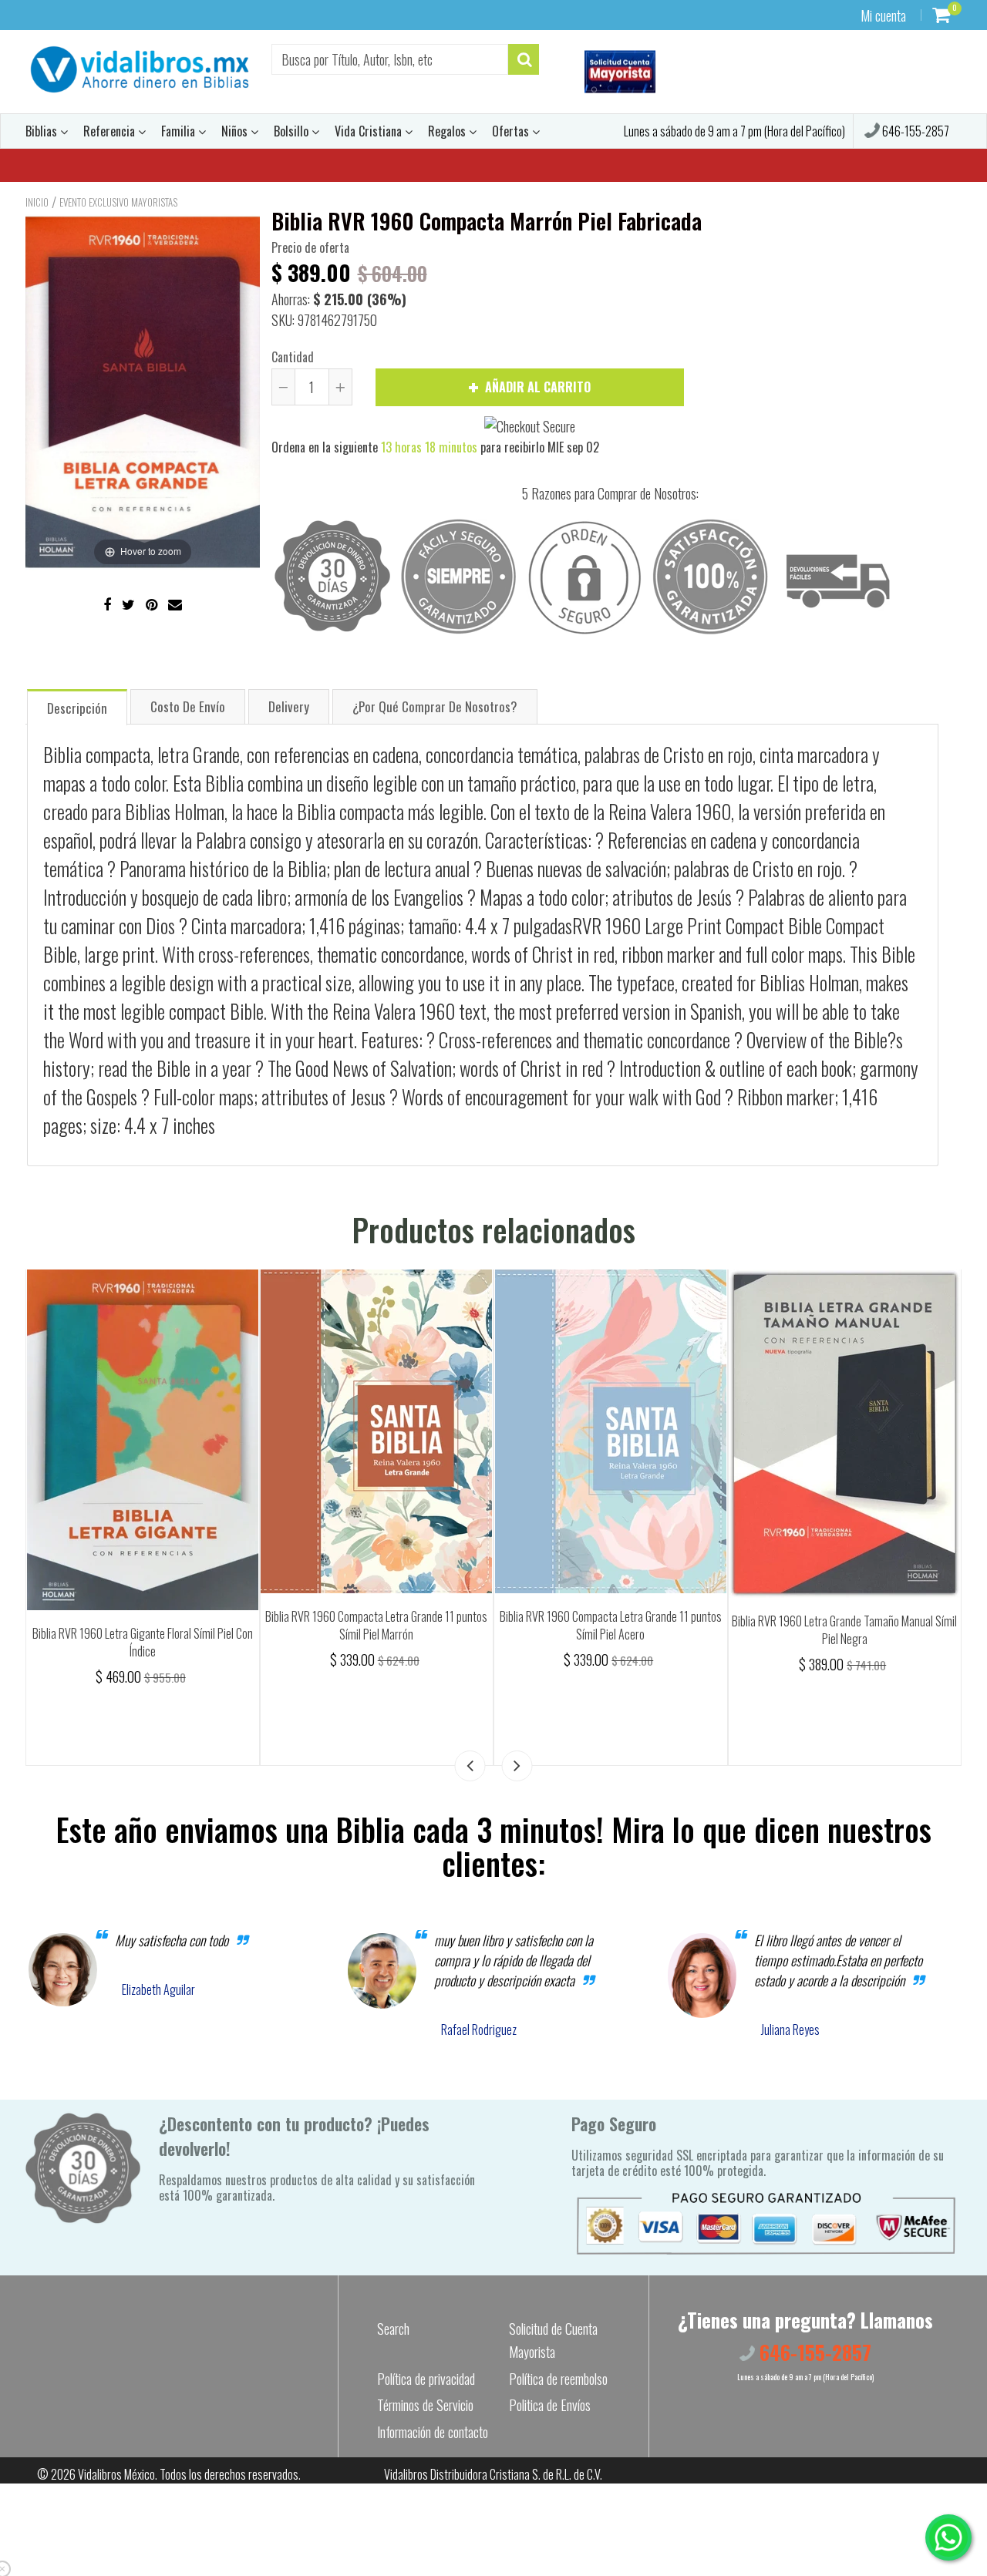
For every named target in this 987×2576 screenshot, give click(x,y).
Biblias (43, 131)
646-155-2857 (915, 131)
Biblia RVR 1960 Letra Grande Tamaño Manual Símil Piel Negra (844, 1630)
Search (393, 2329)
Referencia (111, 131)
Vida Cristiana (370, 131)
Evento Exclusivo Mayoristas (118, 202)
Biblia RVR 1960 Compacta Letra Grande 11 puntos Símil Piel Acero (611, 1625)
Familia (180, 131)
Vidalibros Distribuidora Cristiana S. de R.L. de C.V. (493, 2474)
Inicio (37, 202)
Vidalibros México (116, 2474)
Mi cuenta (883, 15)
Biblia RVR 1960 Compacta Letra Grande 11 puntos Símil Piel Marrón (376, 1625)
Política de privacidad (426, 2379)
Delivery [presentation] (289, 706)
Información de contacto (433, 2432)
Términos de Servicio (425, 2405)
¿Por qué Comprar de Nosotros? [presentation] (435, 706)
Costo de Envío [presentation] (188, 706)
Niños (236, 131)
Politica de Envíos (550, 2405)
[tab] (77, 706)
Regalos (448, 131)
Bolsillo (293, 131)
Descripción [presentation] (77, 708)
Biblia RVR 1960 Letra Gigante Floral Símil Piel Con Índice (143, 1642)
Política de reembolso (558, 2379)
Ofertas (512, 131)
